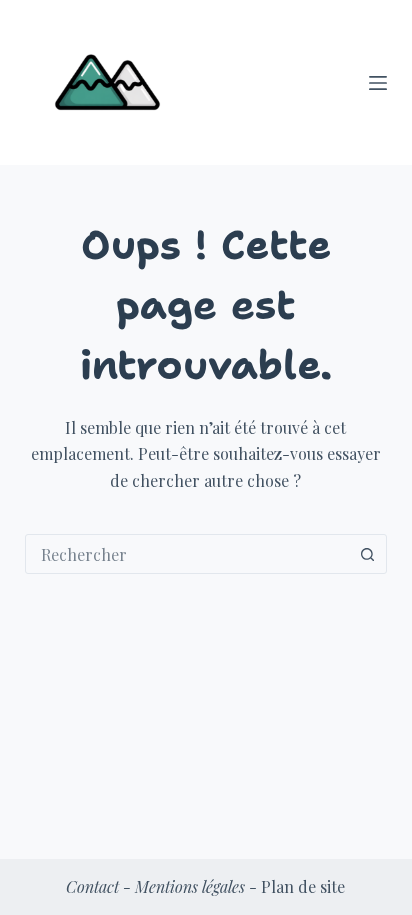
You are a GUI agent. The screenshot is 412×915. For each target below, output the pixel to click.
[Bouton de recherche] (367, 554)
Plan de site (303, 886)
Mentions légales (190, 886)
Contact (92, 886)
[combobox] (187, 554)
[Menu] (378, 83)
